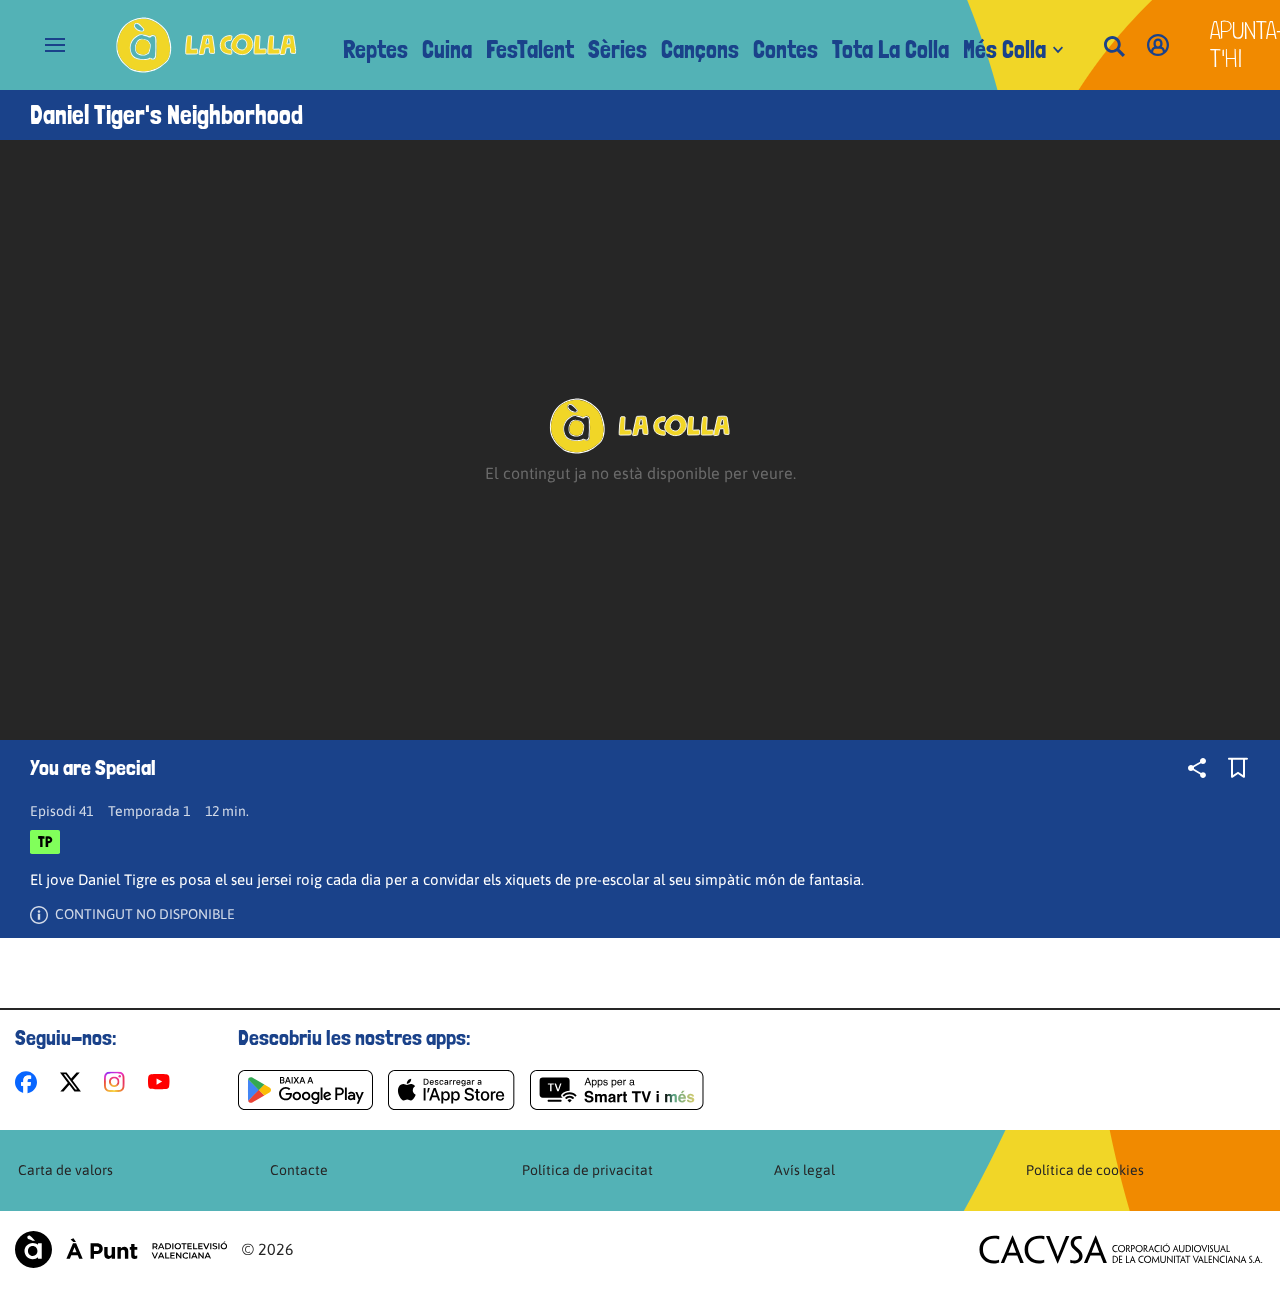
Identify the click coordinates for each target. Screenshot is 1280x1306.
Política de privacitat (587, 1170)
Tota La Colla (890, 49)
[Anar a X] (74, 1082)
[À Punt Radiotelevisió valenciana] (121, 1249)
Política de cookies (1085, 1170)
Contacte (299, 1170)
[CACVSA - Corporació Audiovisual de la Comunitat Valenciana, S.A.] (1121, 1249)
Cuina (447, 49)
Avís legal (804, 1170)
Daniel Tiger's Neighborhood (166, 115)
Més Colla (1004, 49)
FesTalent (530, 49)
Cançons (700, 49)
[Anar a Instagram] (118, 1082)
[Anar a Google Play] (305, 1090)
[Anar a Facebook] (30, 1082)
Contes (785, 49)
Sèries (617, 49)
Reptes (375, 49)
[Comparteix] (1197, 768)
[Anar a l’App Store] (451, 1090)
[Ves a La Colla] (206, 45)
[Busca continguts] (1114, 47)
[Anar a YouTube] (163, 1082)
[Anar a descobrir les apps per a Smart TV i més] (617, 1090)
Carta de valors (65, 1170)
